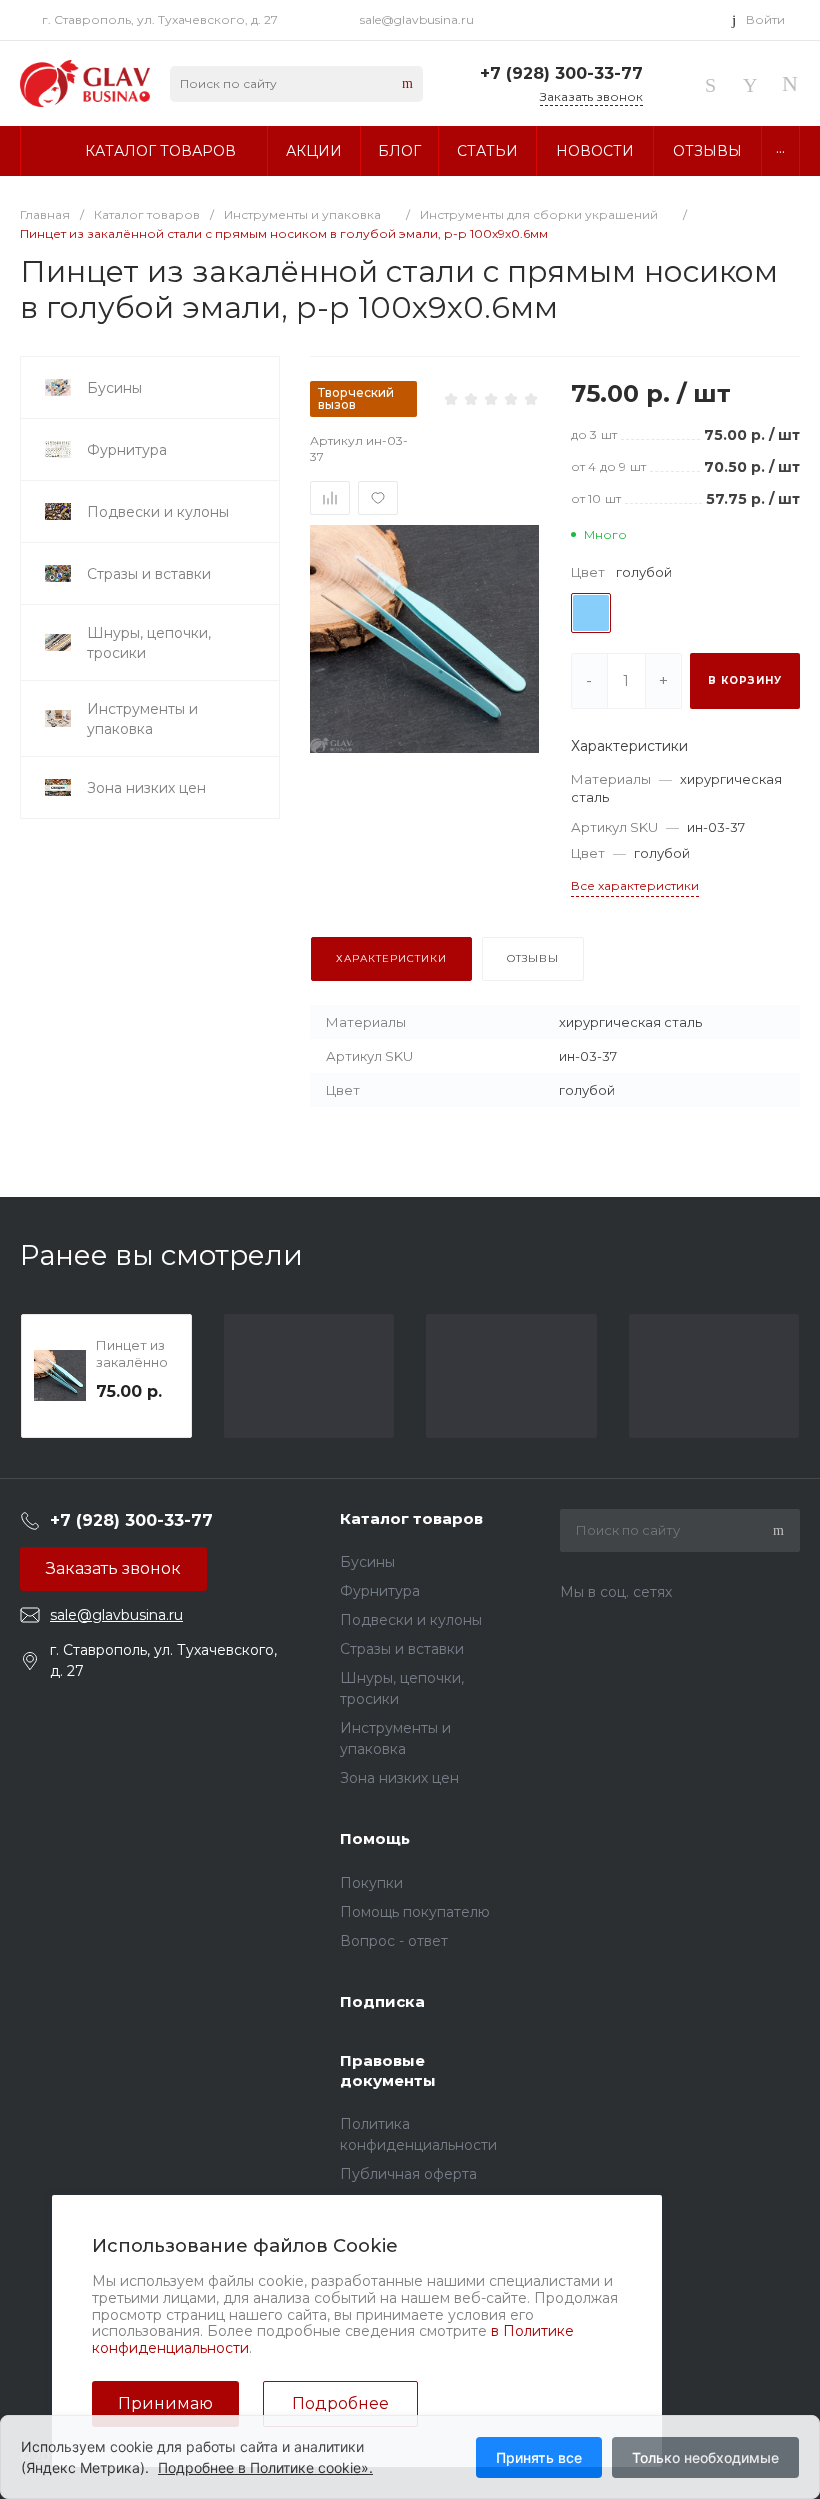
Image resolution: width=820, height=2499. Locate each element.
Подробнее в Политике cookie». (265, 2467)
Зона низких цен (399, 1778)
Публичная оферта (408, 2174)
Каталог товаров (411, 1518)
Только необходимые (705, 2457)
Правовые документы (388, 2070)
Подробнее (340, 2403)
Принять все (539, 2457)
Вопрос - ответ (394, 1941)
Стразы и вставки (402, 1649)
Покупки (371, 1883)
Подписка (382, 2001)
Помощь (375, 1838)
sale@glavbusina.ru (417, 19)
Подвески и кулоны (411, 1620)
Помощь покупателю (415, 1912)
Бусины (367, 1562)
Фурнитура (380, 1591)
